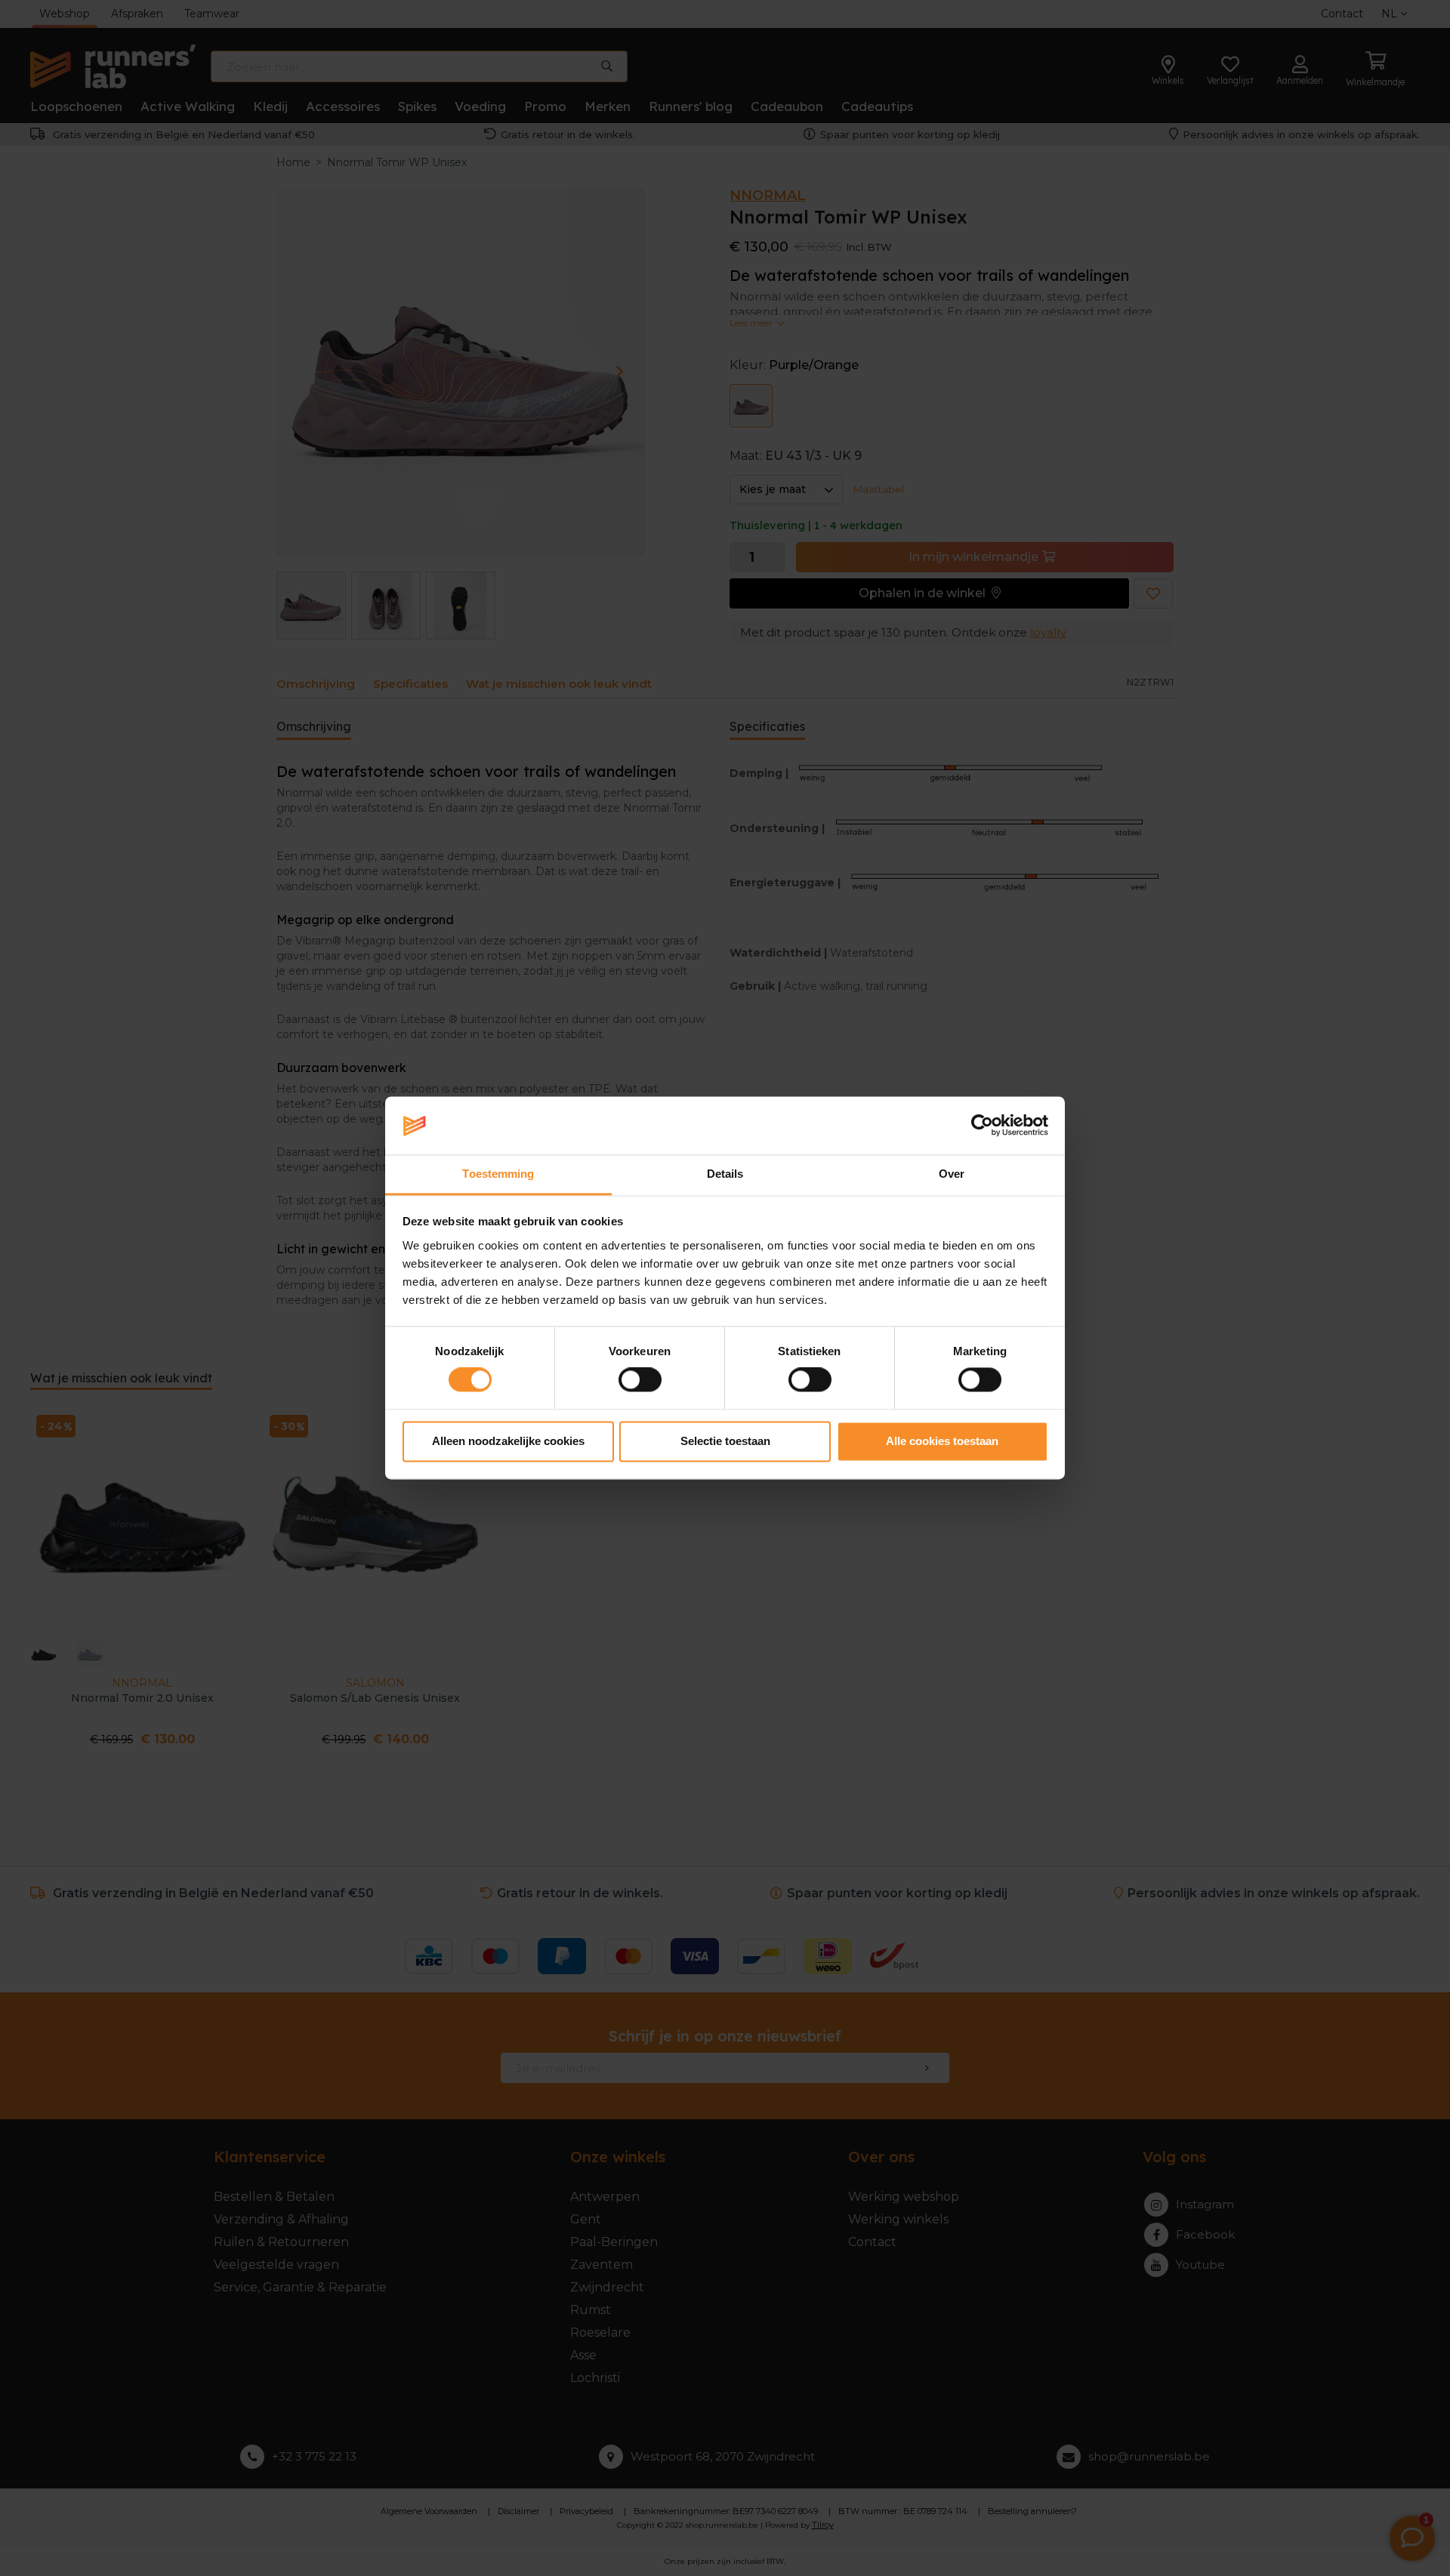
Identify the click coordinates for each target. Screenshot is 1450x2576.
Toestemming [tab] (498, 1174)
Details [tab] (725, 1174)
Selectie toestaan (725, 1441)
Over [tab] (952, 1174)
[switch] (640, 1380)
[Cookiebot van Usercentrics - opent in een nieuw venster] (982, 1126)
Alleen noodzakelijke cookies (508, 1441)
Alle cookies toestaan (942, 1441)
